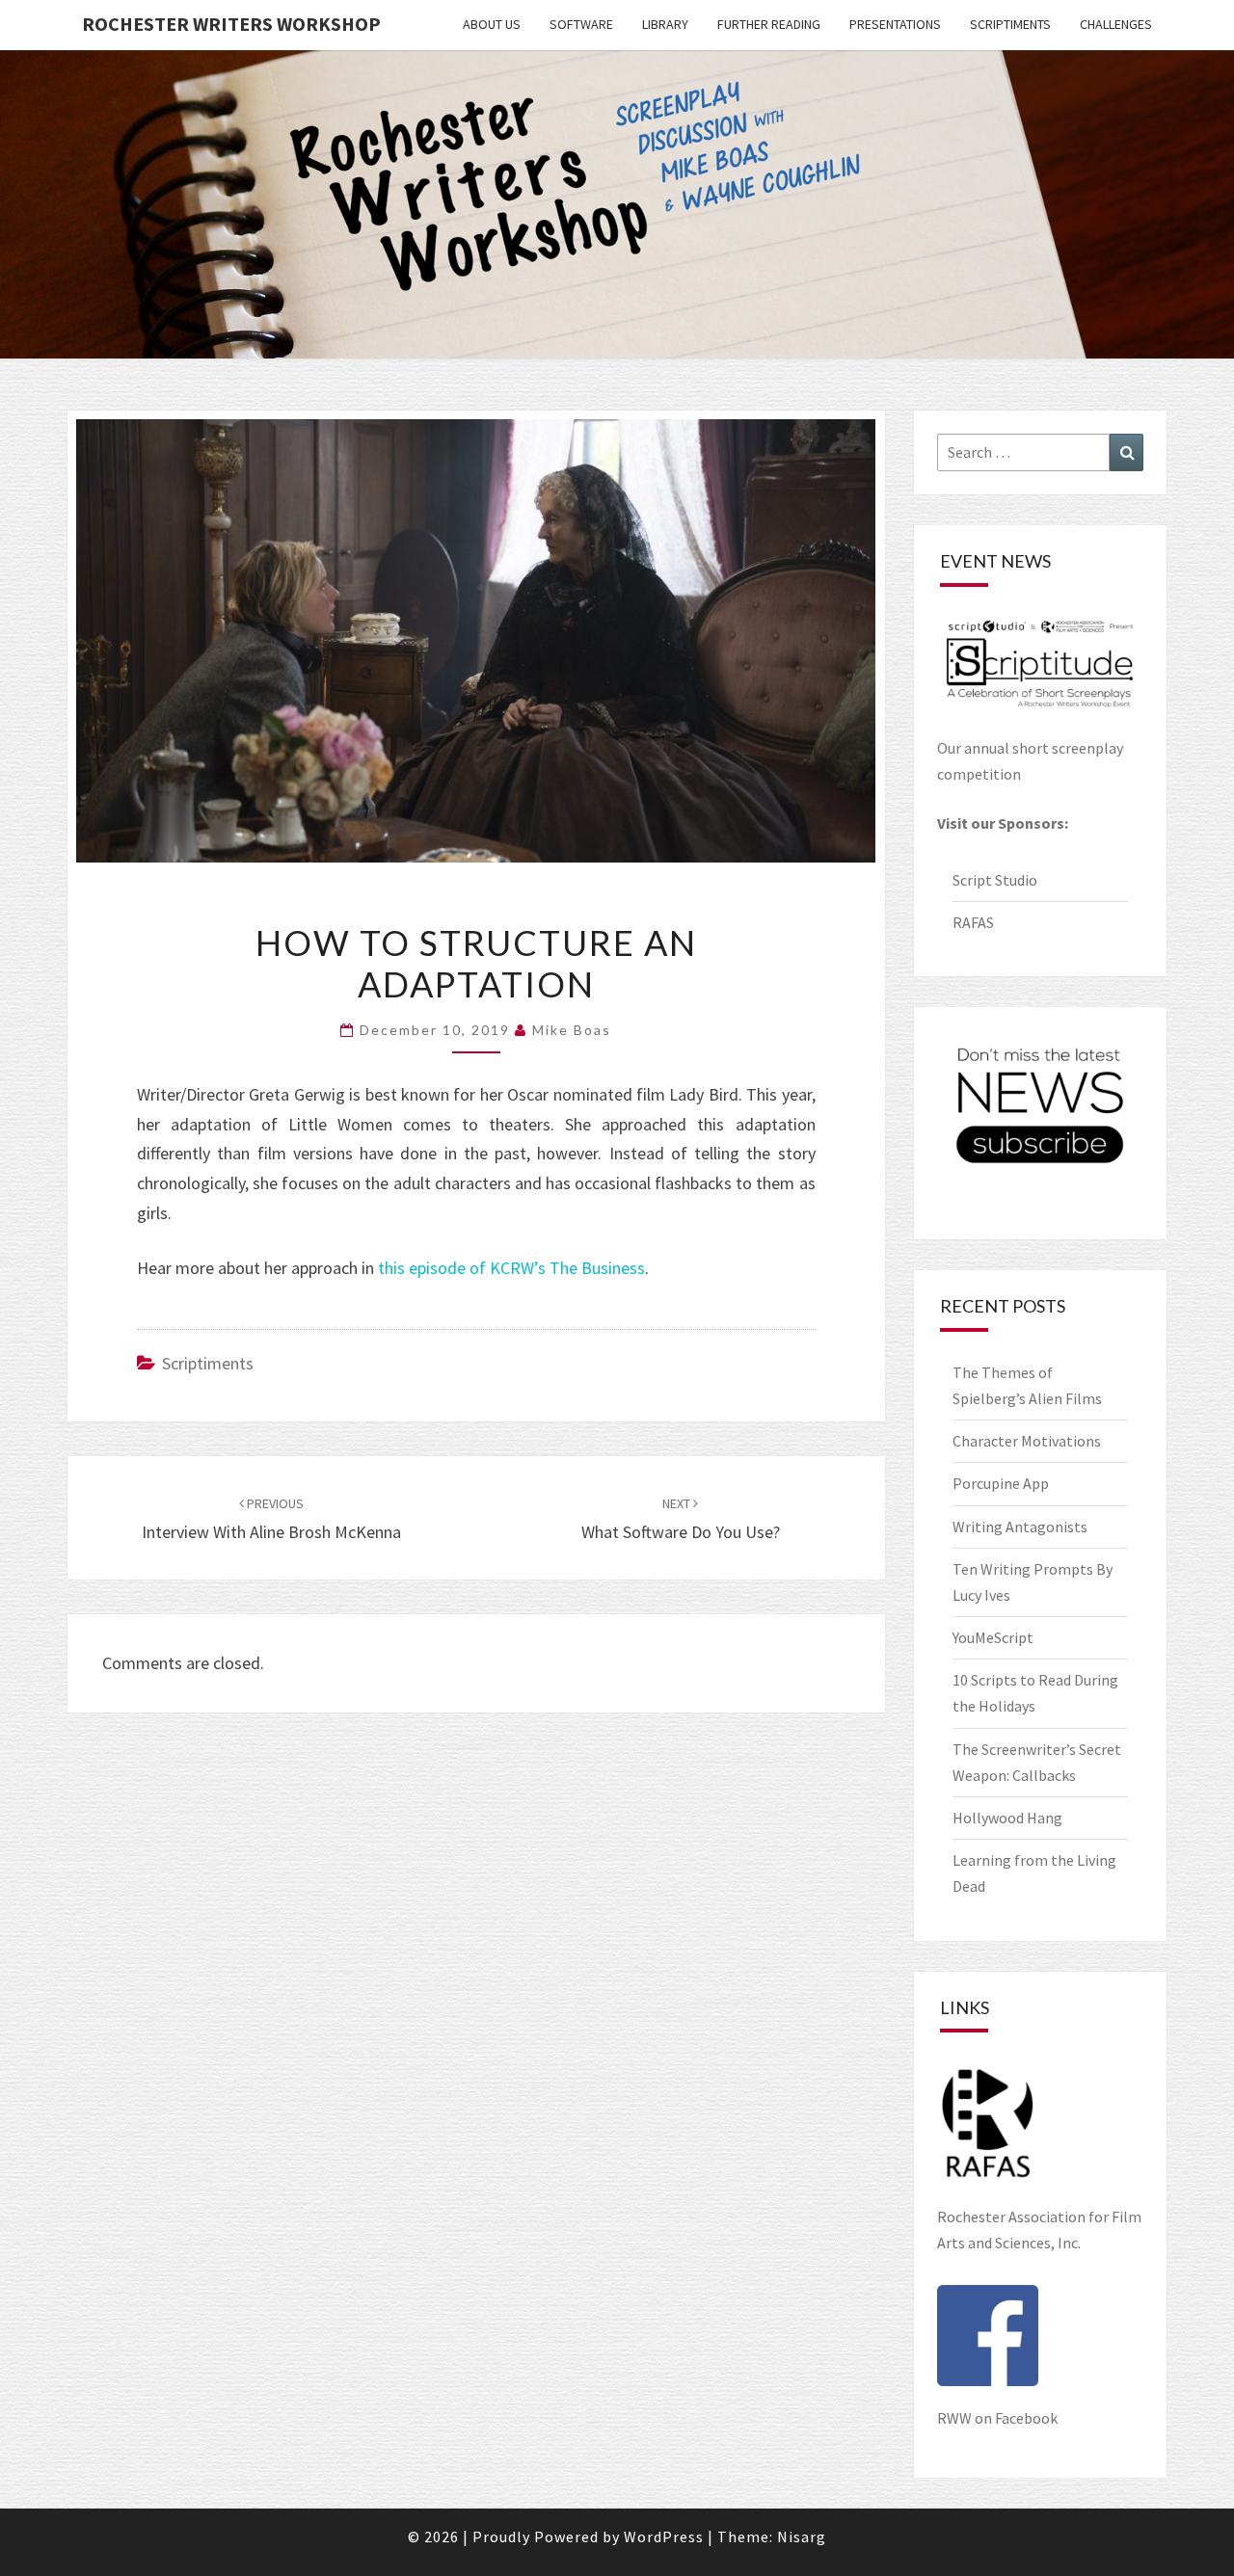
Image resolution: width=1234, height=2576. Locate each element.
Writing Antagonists (1020, 1527)
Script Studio (995, 880)
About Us (492, 24)
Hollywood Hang (1009, 1818)
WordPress (664, 2536)
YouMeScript (993, 1637)
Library (665, 24)
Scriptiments (1010, 24)
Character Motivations (1027, 1441)
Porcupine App (1001, 1483)
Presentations (895, 24)
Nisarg (802, 2536)
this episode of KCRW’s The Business (511, 1268)
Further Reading (769, 24)
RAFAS (973, 922)
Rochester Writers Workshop (231, 24)
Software (581, 24)
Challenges (1116, 24)
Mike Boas (572, 1030)
